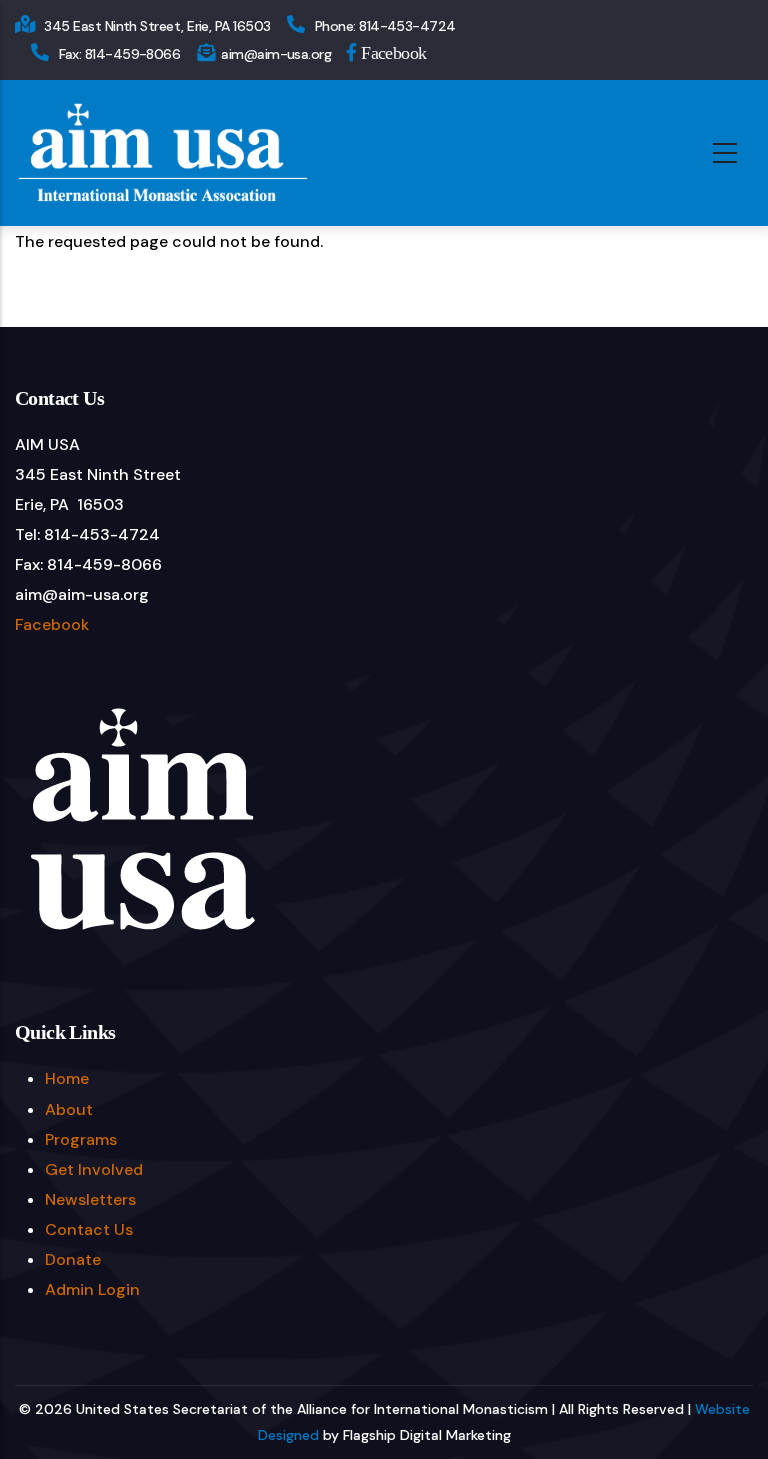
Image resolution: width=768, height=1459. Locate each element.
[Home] (162, 153)
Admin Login (92, 1289)
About (69, 1109)
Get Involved (94, 1169)
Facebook (392, 52)
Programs (81, 1139)
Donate (73, 1259)
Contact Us (89, 1229)
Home (67, 1078)
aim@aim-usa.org (276, 54)
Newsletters (90, 1199)
